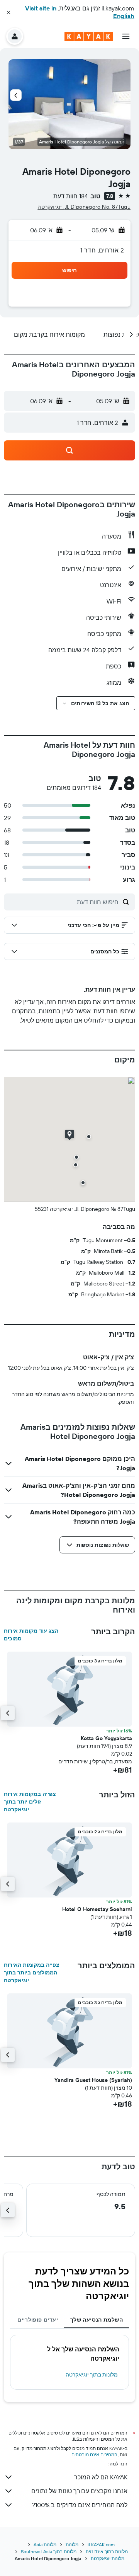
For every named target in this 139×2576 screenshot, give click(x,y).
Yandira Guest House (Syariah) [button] (93, 2080)
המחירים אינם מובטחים (94, 2454)
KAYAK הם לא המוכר (101, 2477)
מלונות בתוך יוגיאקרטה (92, 2375)
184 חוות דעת (71, 196)
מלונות (72, 2544)
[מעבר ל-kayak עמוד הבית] (89, 36)
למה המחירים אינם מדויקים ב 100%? (80, 2505)
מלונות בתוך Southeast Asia (49, 2551)
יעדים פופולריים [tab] (38, 2320)
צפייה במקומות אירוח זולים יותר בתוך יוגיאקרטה (30, 1802)
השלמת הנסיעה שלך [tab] (97, 2320)
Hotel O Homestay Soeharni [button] (97, 1909)
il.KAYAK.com (101, 2544)
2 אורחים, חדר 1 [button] (102, 250)
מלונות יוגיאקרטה (108, 2558)
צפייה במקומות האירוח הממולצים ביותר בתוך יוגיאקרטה (32, 1972)
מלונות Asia (45, 2544)
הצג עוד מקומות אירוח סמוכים (31, 1635)
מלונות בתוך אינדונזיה (107, 2551)
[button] (8, 12)
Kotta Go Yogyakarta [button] (106, 1738)
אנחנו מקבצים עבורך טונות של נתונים (79, 2491)
